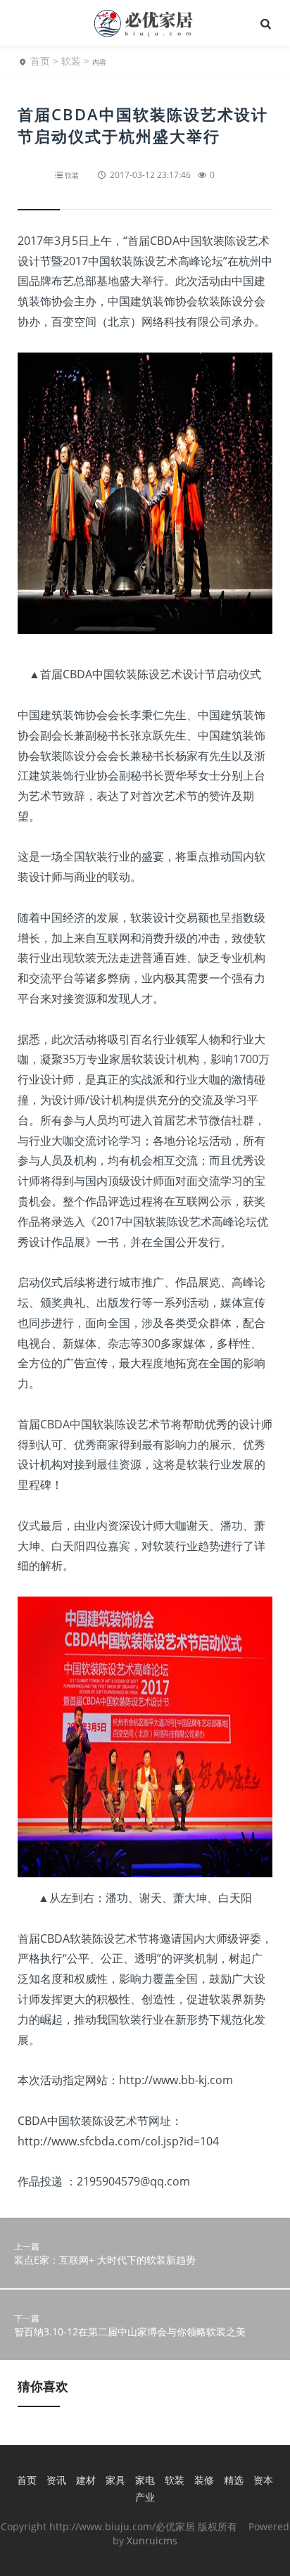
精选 (234, 2480)
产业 (145, 2497)
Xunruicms (152, 2540)
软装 (71, 61)
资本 (263, 2480)
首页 (40, 61)
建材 (86, 2480)
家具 (115, 2480)
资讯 (56, 2480)
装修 (204, 2480)
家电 (145, 2480)
